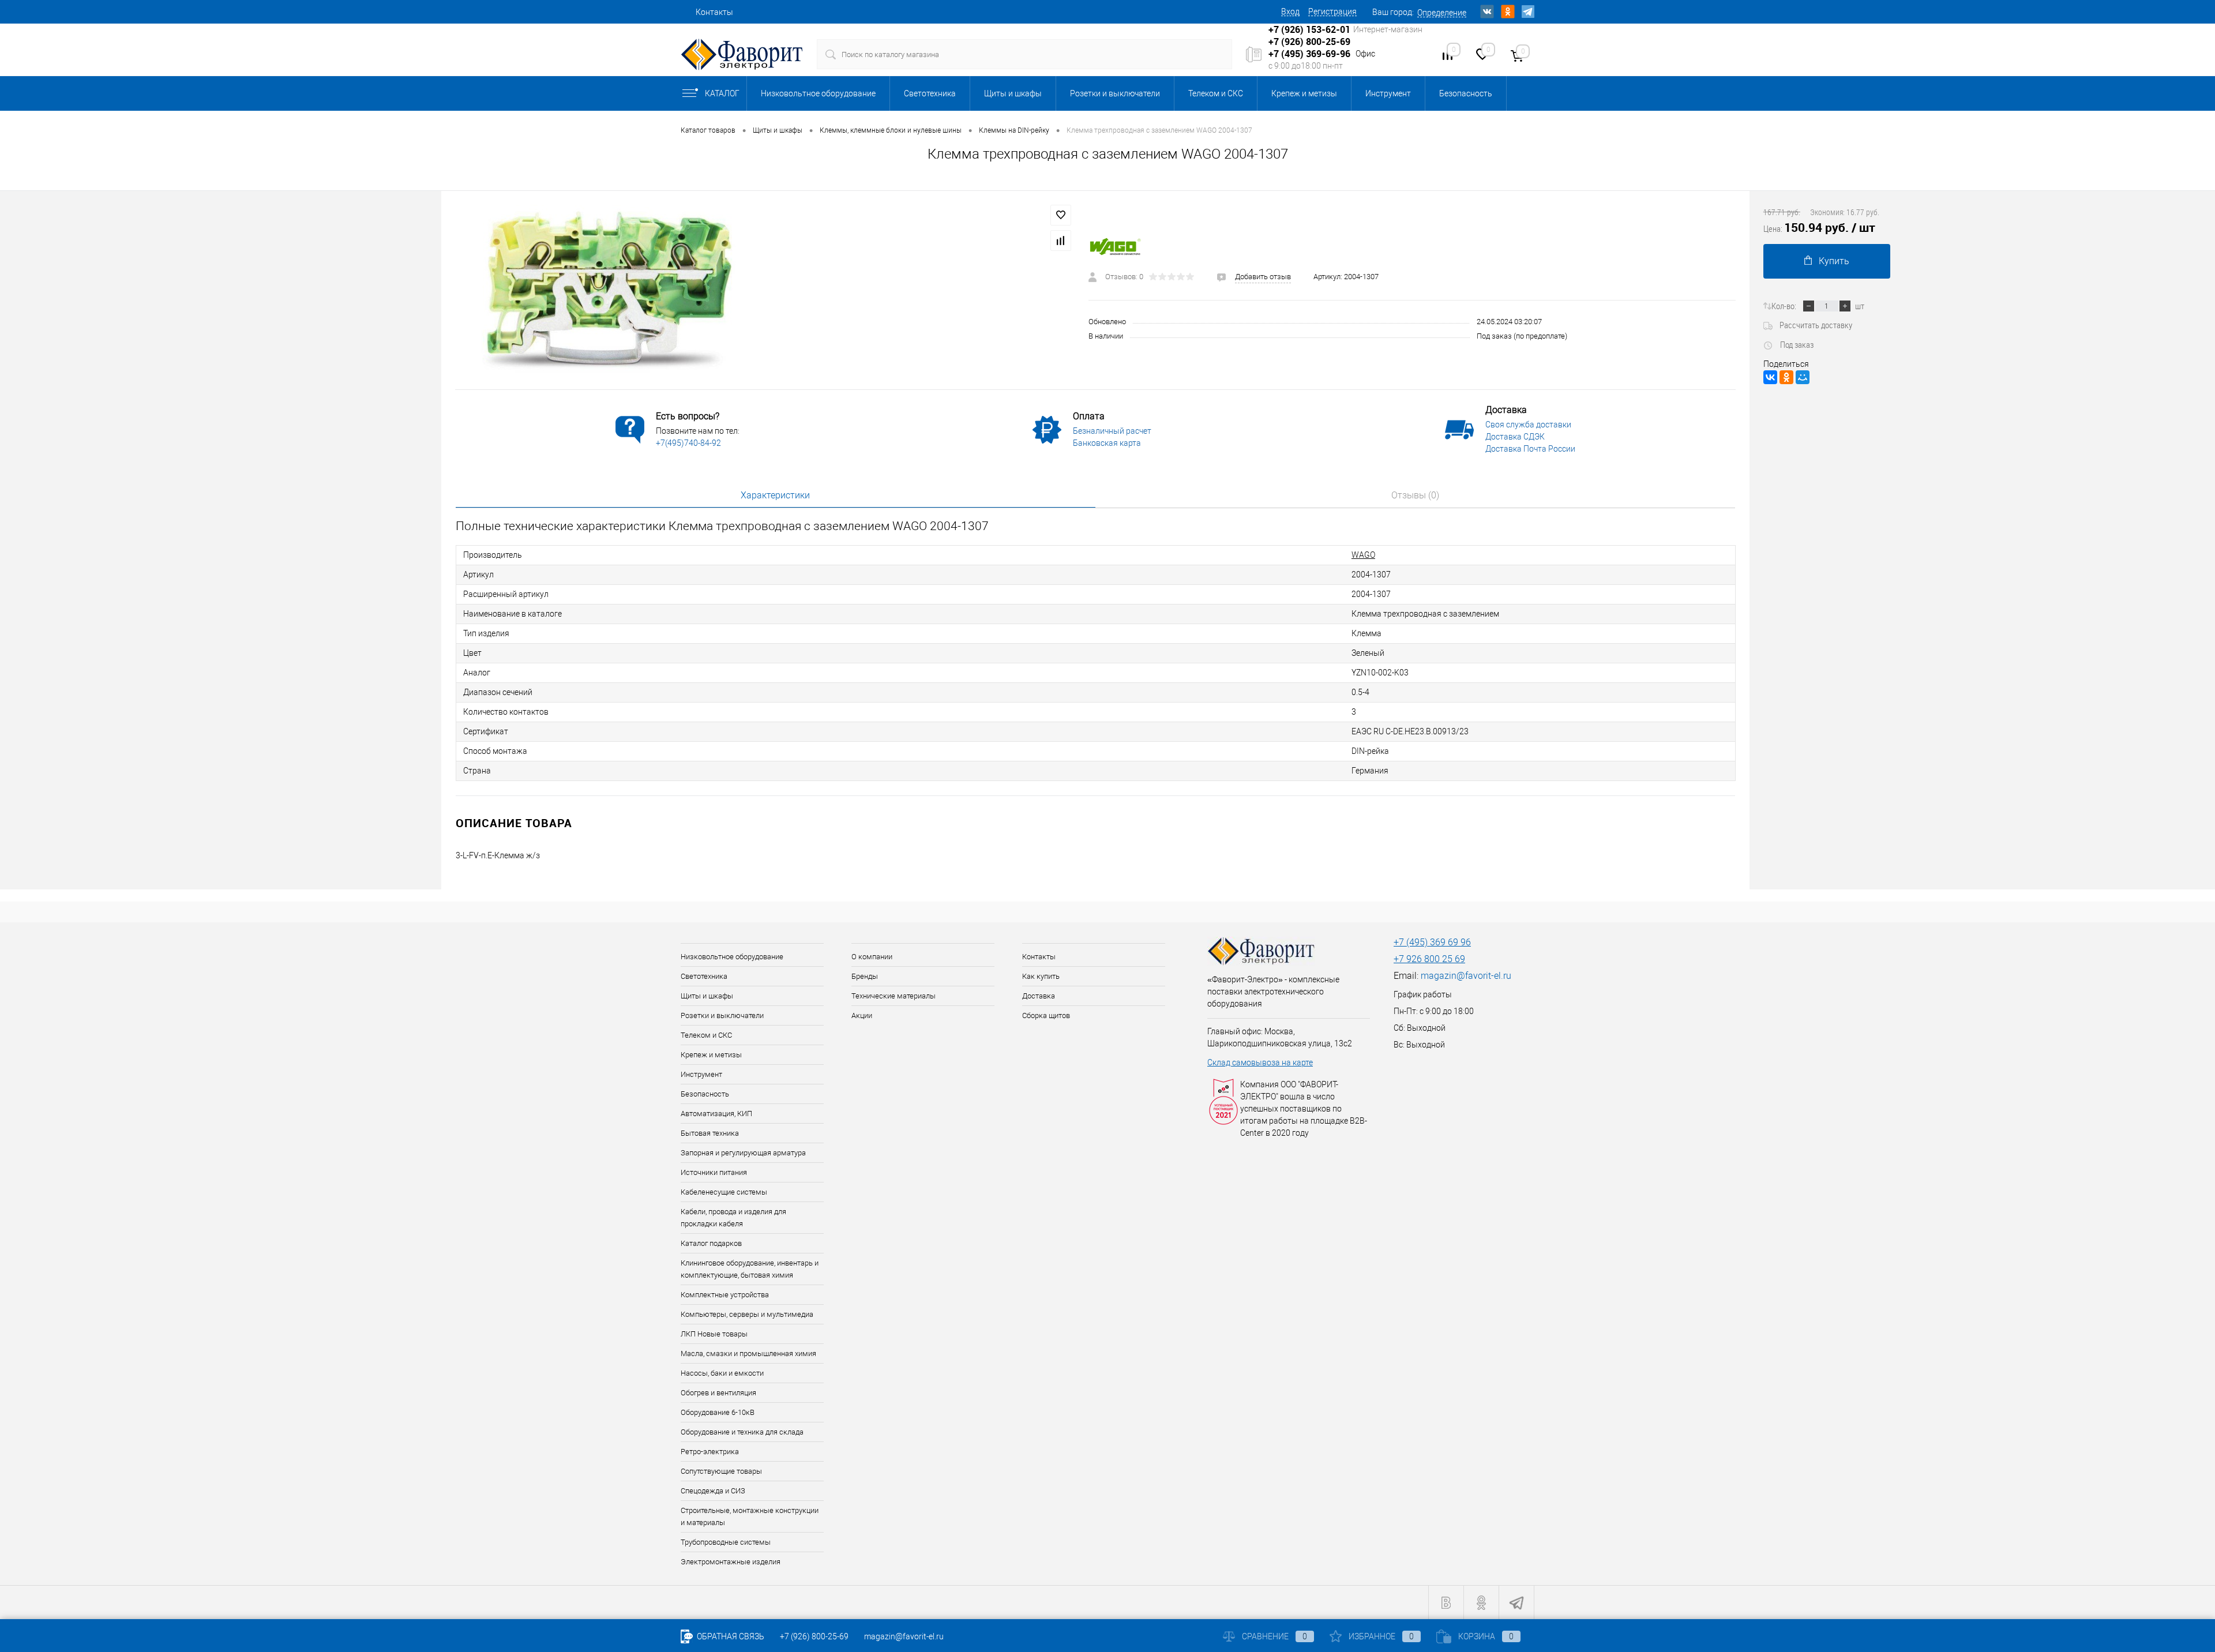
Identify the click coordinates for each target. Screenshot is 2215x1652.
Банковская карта (1107, 443)
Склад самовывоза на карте (1260, 1062)
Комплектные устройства (725, 1295)
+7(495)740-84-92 (688, 443)
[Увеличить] (765, 290)
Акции (862, 1015)
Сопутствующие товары (721, 1471)
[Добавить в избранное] (1061, 215)
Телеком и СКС (1216, 93)
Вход (1290, 12)
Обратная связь (730, 1636)
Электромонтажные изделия (731, 1562)
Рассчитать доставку (1816, 325)
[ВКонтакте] (1770, 377)
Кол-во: (1784, 306)
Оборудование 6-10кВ (718, 1412)
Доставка (1039, 996)
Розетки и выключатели (1115, 93)
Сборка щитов (1046, 1015)
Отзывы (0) (1415, 495)
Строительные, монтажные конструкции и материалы (750, 1516)
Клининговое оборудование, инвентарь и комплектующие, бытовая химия (750, 1269)
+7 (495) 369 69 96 (1432, 942)
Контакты (714, 12)
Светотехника (930, 93)
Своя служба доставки (1528, 425)
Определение (1442, 13)
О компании (872, 957)
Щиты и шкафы (1013, 93)
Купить (1834, 261)
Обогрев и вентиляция (718, 1393)
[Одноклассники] (1786, 377)
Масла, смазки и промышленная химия (748, 1353)
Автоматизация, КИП (716, 1114)
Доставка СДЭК (1515, 437)
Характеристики (775, 495)
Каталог (722, 93)
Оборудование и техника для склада (742, 1432)
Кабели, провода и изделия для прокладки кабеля (733, 1218)
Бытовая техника (710, 1133)
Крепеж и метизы (1304, 93)
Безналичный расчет (1112, 431)
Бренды (865, 976)
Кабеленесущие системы (724, 1192)
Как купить (1041, 976)
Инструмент (1388, 93)
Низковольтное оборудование (818, 93)
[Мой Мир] (1803, 377)
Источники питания (714, 1172)
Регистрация (1332, 12)
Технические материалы (893, 996)
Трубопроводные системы (726, 1542)
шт (1860, 306)
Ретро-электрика (710, 1452)
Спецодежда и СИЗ (713, 1491)
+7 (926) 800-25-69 (814, 1636)
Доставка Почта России (1530, 449)
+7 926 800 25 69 (1429, 959)
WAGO (1363, 555)
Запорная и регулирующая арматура (743, 1153)
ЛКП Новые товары (714, 1334)
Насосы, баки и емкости (722, 1373)
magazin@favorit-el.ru (1466, 976)
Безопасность (1466, 93)
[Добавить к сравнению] (1061, 241)
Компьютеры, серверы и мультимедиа (747, 1314)
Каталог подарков (711, 1243)
